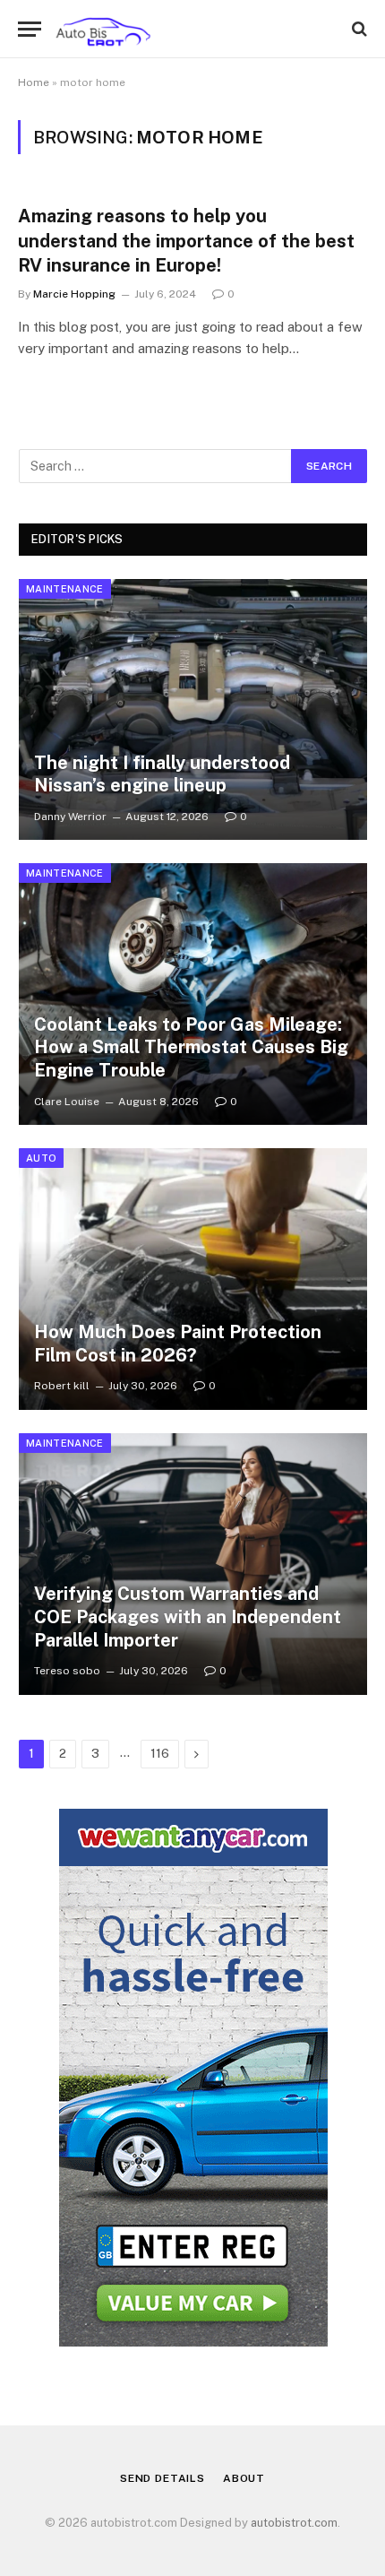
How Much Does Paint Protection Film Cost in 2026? (178, 1344)
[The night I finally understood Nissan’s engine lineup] (193, 710)
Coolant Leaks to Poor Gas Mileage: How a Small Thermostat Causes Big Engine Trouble (191, 1047)
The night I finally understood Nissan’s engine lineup (162, 774)
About (244, 2478)
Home (34, 82)
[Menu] (30, 29)
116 (160, 1754)
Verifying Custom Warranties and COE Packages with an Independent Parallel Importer (188, 1616)
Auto (41, 1158)
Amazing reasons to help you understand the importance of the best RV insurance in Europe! (186, 240)
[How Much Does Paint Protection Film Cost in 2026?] (193, 1279)
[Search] (358, 29)
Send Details (163, 2478)
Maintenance (65, 589)
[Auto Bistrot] (103, 29)
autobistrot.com (294, 2523)
